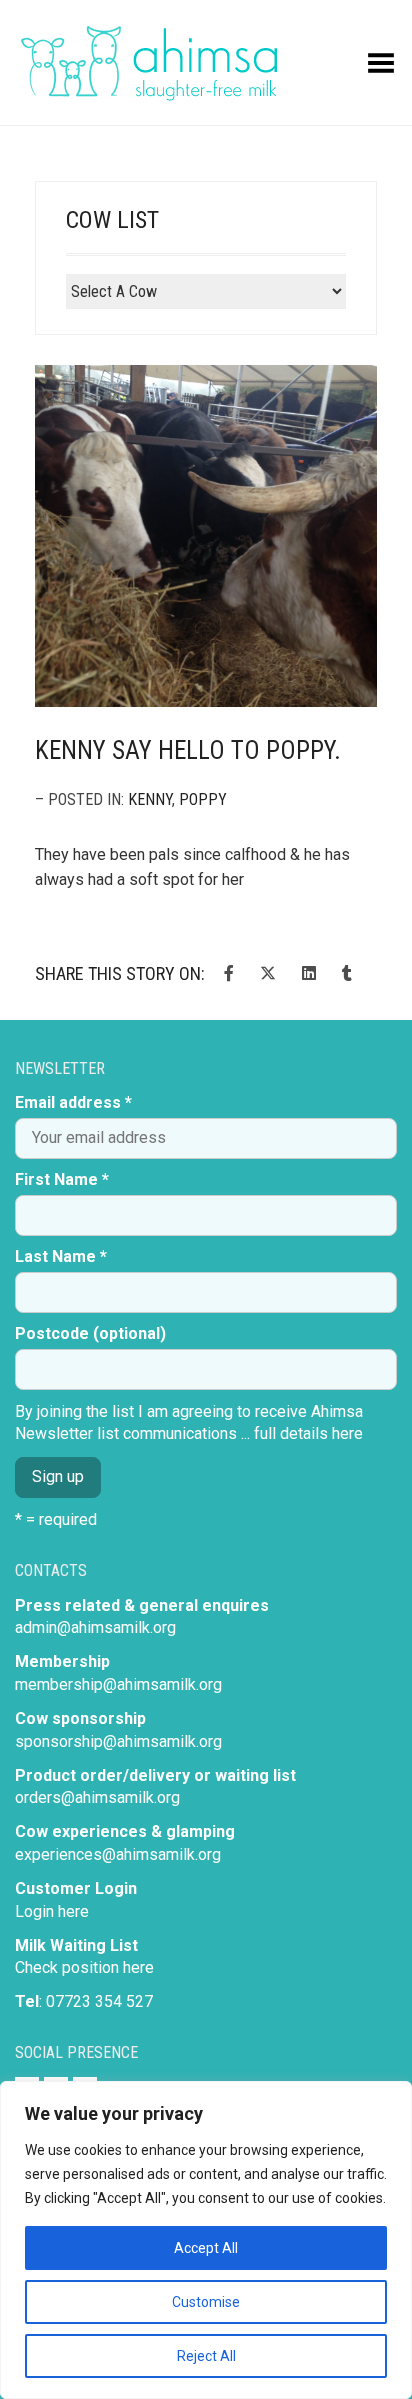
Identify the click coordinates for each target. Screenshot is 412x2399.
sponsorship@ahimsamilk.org (118, 1741)
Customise (206, 2302)
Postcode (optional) (90, 1333)
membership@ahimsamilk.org (118, 1684)
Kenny (150, 799)
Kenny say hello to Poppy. (188, 750)
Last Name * (61, 1256)
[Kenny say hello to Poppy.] (206, 536)
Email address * (73, 1102)
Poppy (203, 799)
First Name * (62, 1179)
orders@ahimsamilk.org (97, 1797)
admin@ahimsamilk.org (95, 1627)
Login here (52, 1911)
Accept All (206, 2248)
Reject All (206, 2356)
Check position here (84, 1967)
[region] (206, 2240)
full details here (308, 1433)
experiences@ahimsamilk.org (118, 1854)
